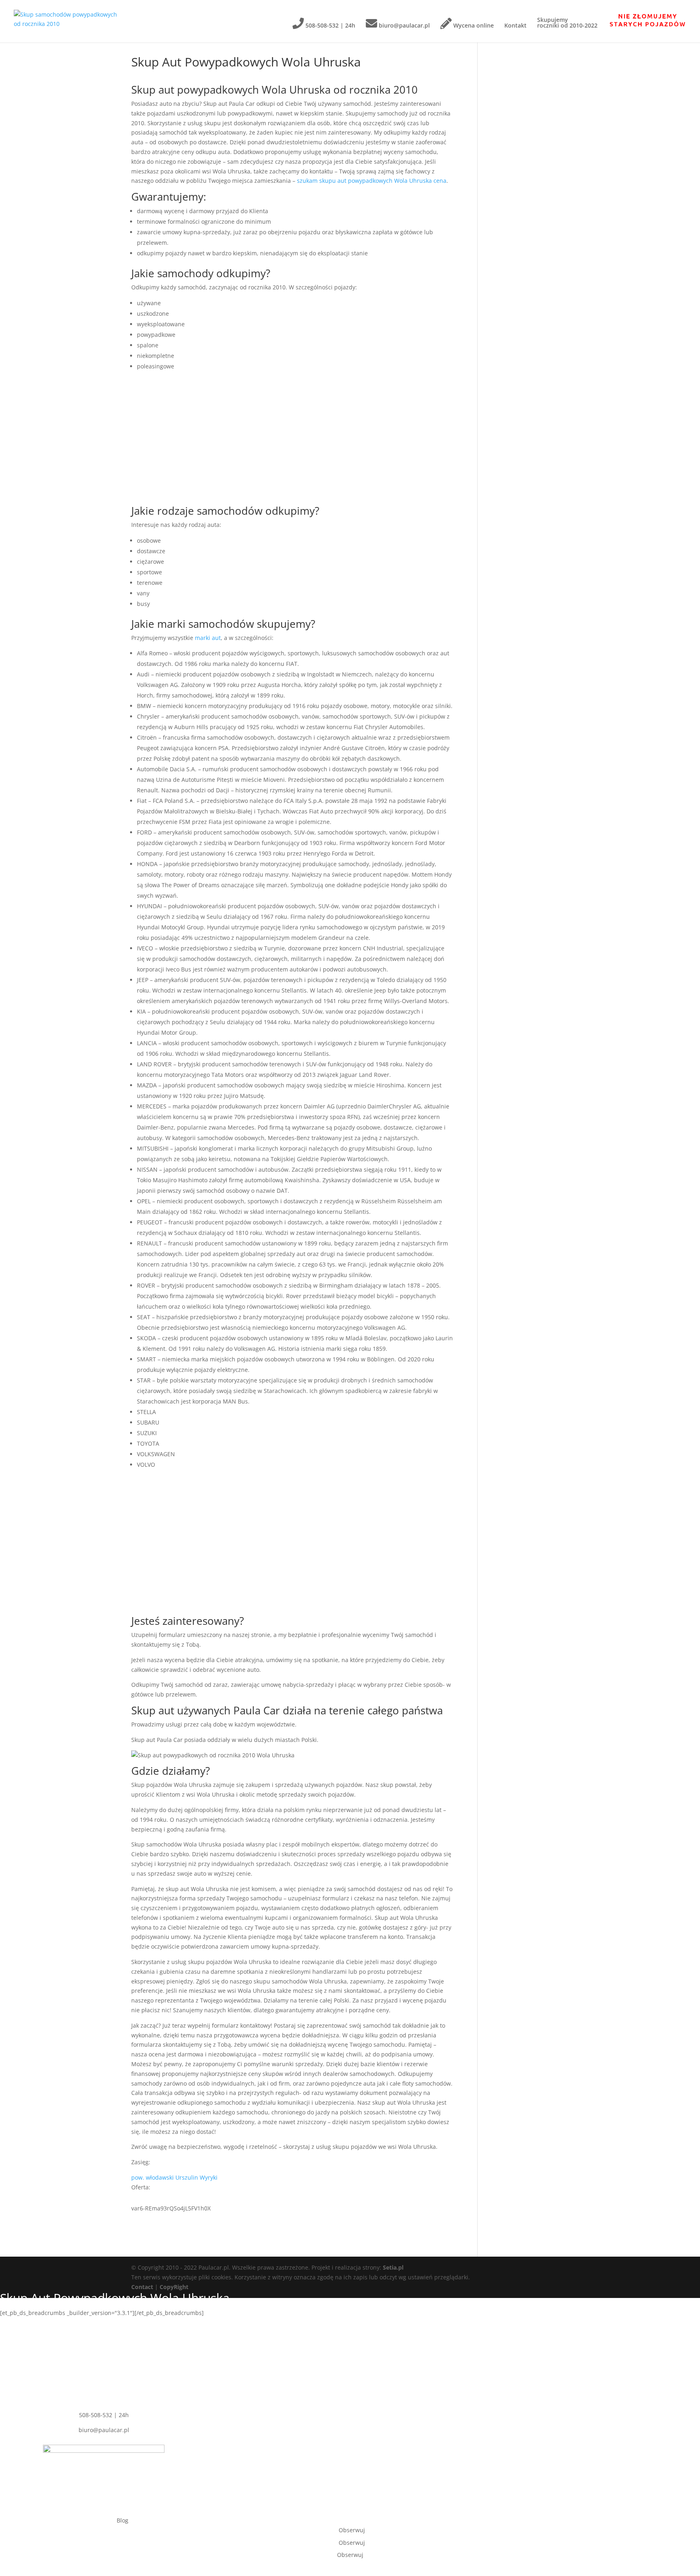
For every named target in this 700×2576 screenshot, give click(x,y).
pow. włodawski (153, 2177)
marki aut (208, 638)
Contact (142, 2287)
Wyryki (209, 2177)
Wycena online (473, 25)
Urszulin (187, 2177)
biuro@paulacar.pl (403, 25)
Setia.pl (393, 2267)
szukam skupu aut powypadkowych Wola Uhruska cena (372, 181)
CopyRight (174, 2287)
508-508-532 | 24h (330, 25)
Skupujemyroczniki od (567, 23)
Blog (123, 2520)
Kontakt (515, 26)
